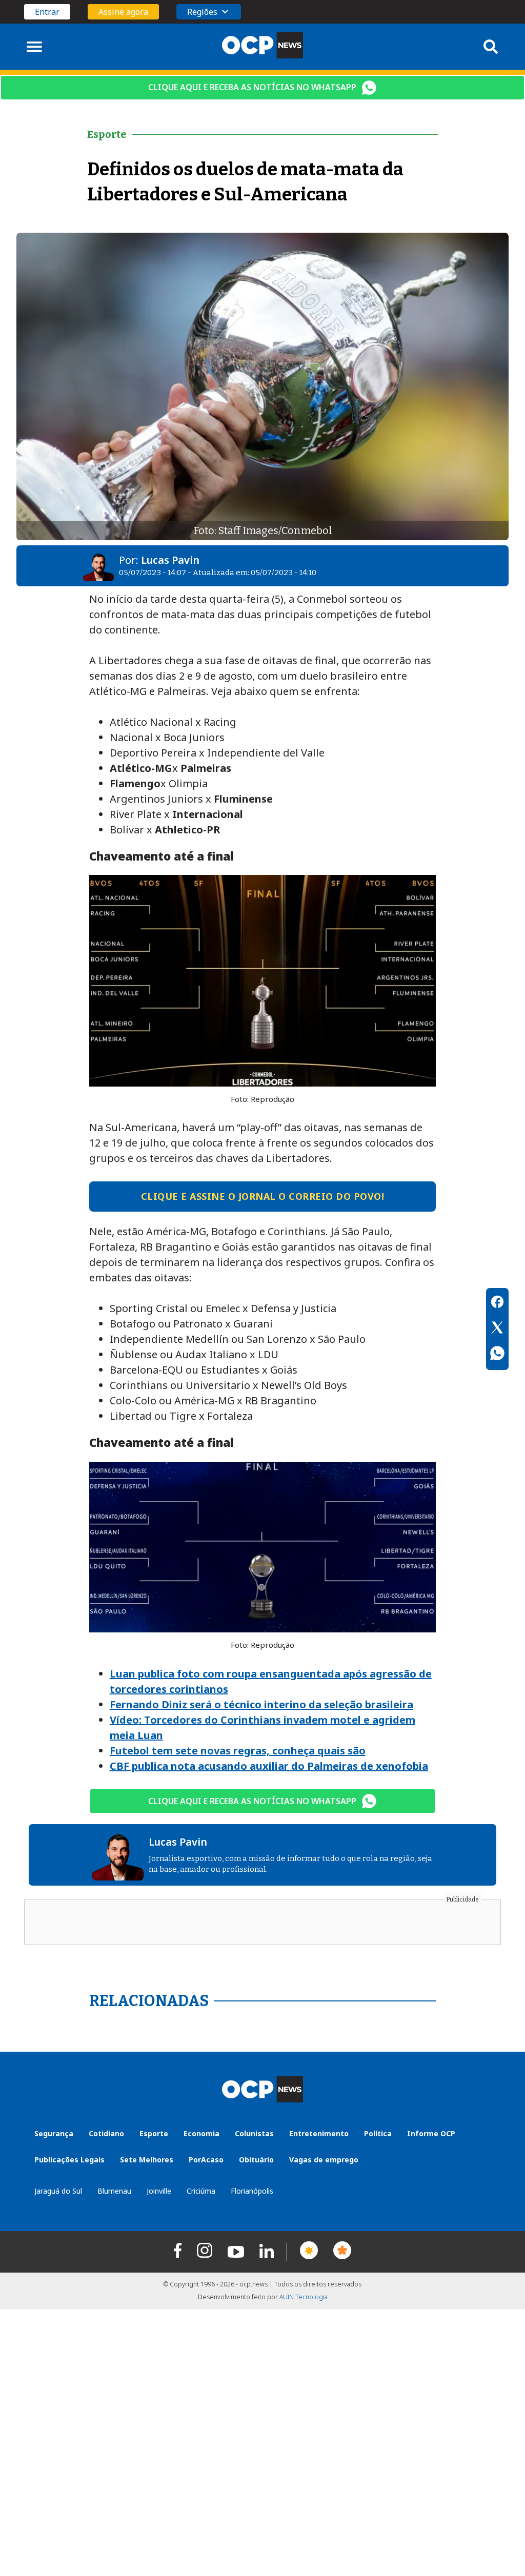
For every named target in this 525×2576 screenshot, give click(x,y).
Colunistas (254, 2133)
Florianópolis (252, 2191)
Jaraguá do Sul (58, 2191)
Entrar (47, 12)
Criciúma (201, 2191)
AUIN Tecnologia (304, 2297)
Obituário (256, 2160)
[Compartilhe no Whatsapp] (497, 1355)
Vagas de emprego (324, 2160)
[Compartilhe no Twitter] (497, 1329)
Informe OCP (431, 2133)
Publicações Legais (69, 2160)
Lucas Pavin (170, 560)
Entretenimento (319, 2133)
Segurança (54, 2133)
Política (378, 2133)
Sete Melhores (147, 2160)
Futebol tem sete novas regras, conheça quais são (238, 1751)
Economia (201, 2133)
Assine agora (123, 12)
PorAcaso (206, 2160)
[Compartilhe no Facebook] (497, 1303)
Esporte (154, 2133)
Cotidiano (106, 2133)
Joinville (159, 2191)
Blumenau (114, 2191)
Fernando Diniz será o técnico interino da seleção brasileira (261, 1704)
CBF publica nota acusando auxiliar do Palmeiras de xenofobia (269, 1766)
